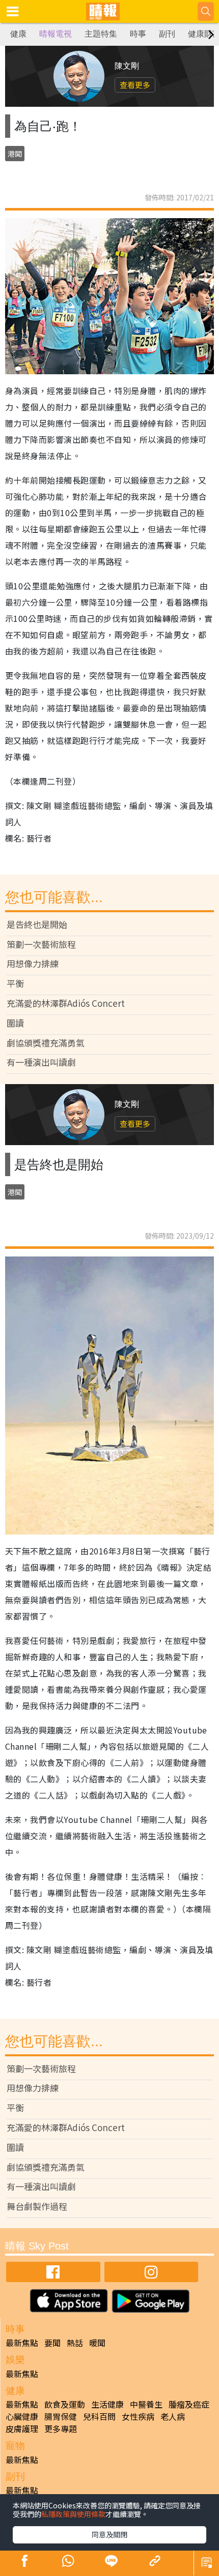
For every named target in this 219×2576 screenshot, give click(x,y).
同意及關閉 (109, 2534)
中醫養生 (146, 2404)
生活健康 (107, 2404)
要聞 (52, 2343)
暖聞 (97, 2343)
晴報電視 (56, 34)
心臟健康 (22, 2416)
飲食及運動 (65, 2404)
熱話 (75, 2343)
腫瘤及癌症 (189, 2404)
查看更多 (135, 85)
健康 (18, 34)
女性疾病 (138, 2416)
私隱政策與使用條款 (73, 2514)
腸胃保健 (61, 2416)
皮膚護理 (22, 2429)
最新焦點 (22, 2343)
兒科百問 (99, 2416)
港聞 (15, 154)
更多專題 (61, 2429)
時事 (138, 34)
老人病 (173, 2416)
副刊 (167, 34)
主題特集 (101, 34)
